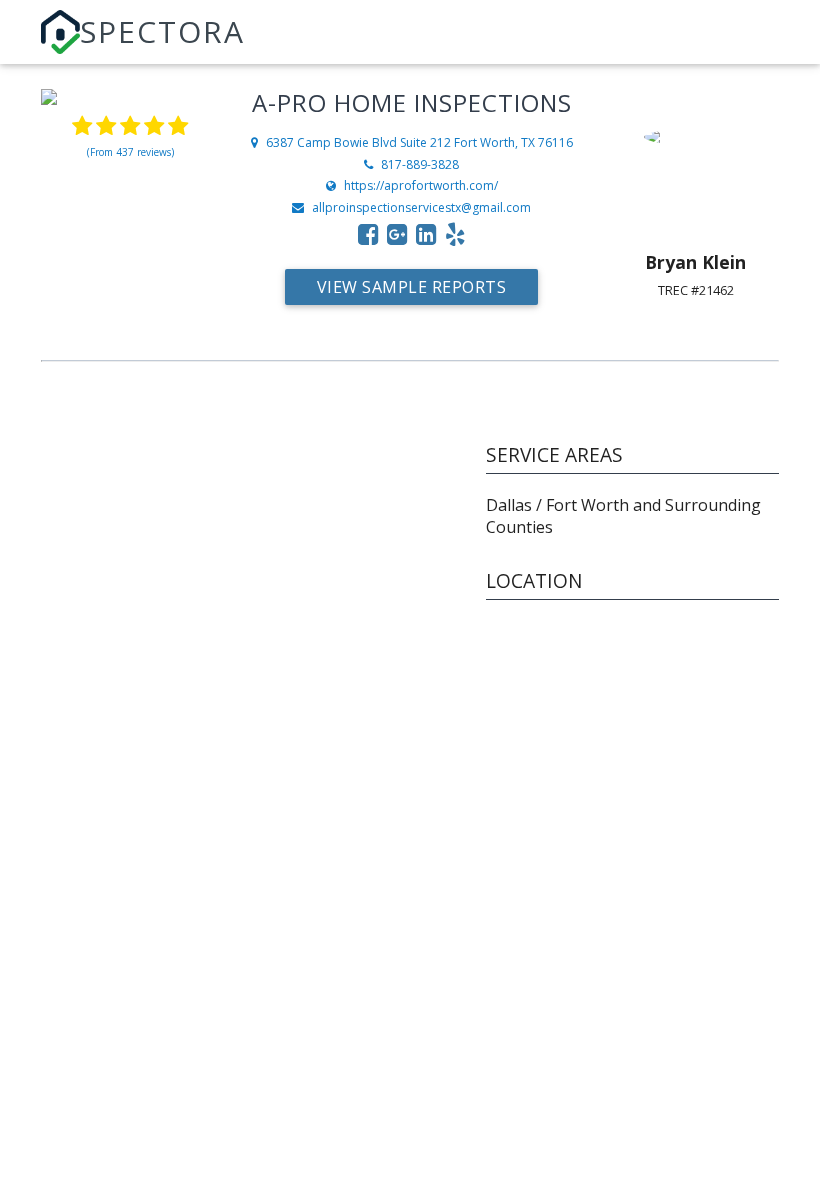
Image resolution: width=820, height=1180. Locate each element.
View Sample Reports (412, 287)
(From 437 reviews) (130, 152)
